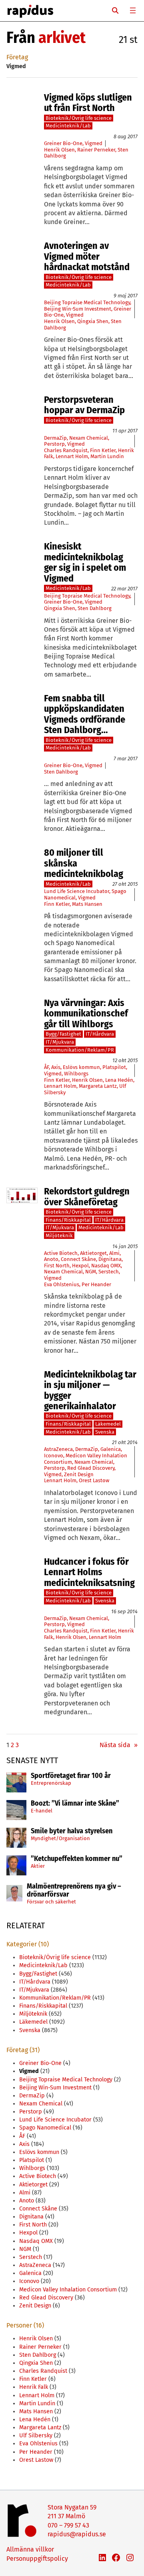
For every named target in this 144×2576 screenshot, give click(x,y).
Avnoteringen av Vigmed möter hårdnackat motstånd (87, 256)
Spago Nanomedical (45, 2128)
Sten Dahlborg (95, 608)
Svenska (105, 1432)
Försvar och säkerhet (51, 1902)
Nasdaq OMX (106, 1266)
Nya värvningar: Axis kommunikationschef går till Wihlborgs (86, 1013)
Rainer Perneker (96, 150)
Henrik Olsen (59, 150)
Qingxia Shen (93, 321)
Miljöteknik (59, 1235)
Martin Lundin (107, 456)
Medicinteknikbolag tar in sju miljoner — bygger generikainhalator (90, 1390)
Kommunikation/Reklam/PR (80, 1050)
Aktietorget (93, 1253)
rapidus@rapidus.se (77, 2534)
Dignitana (110, 1259)
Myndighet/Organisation (60, 1838)
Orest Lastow (94, 1480)
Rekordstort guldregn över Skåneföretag (87, 1197)
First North (57, 1266)
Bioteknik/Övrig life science (79, 118)
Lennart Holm (72, 456)
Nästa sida (119, 1745)
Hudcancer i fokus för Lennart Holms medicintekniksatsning (89, 1572)
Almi (114, 1253)
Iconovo (54, 1456)
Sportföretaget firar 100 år (71, 1776)
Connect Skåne (78, 1259)
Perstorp (54, 444)
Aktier (38, 1866)
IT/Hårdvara (100, 1034)
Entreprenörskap (51, 1783)
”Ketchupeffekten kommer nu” (77, 1859)
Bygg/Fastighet (63, 1034)
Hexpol (80, 1266)
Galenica (111, 1449)
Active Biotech (61, 1253)
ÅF (46, 1067)
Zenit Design (79, 1474)
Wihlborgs (76, 1074)
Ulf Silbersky (36, 2436)
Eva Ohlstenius (62, 1284)
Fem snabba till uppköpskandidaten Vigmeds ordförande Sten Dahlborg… (85, 714)
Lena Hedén (119, 1080)
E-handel (42, 1811)
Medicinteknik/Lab (68, 126)
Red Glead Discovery (91, 1468)
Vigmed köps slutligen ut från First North (88, 103)
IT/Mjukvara (60, 1042)
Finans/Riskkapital (68, 1220)
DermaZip (55, 438)
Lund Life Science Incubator (77, 891)
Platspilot (114, 1067)
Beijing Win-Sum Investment (78, 309)
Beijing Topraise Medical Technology (87, 302)
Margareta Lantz (98, 1086)
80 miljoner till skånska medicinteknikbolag (84, 863)
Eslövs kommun (81, 1067)
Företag (17, 57)
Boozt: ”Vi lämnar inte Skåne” (75, 1804)
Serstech (109, 1272)
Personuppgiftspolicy (37, 2559)
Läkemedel (108, 1424)
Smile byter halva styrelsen (72, 1831)
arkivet (62, 38)
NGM (91, 1272)
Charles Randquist (66, 450)
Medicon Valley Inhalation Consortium (68, 2290)
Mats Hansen (87, 904)
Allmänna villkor (30, 2549)
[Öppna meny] (133, 10)
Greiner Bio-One (63, 143)
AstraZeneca (58, 1449)
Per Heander (96, 1284)
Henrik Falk (34, 2387)
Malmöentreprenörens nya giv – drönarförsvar (74, 1891)
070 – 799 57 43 (68, 2525)
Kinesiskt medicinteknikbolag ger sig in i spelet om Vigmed (85, 562)
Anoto (51, 1259)
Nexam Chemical (89, 438)
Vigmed (94, 143)
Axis (56, 1067)
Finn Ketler (103, 450)
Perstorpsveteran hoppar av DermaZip (84, 405)
